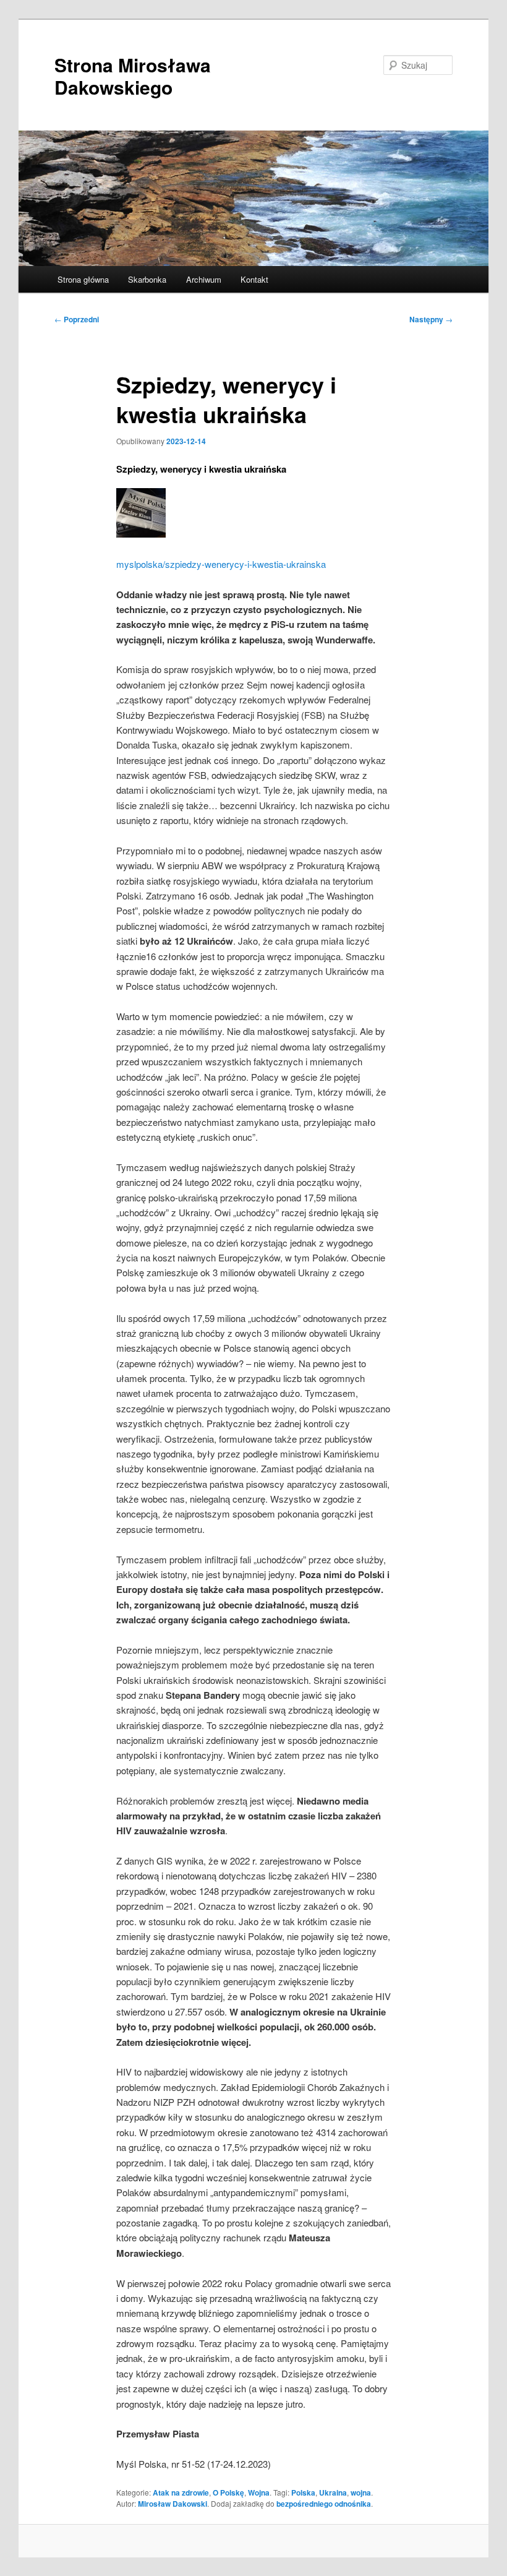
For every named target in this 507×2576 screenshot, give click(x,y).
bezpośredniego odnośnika (324, 2504)
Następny (431, 319)
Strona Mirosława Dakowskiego (133, 76)
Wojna (259, 2492)
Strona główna (83, 279)
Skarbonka (147, 279)
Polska (303, 2492)
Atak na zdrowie (181, 2492)
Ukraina (333, 2492)
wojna (361, 2492)
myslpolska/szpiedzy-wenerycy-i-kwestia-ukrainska (221, 564)
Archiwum (204, 279)
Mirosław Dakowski (173, 2504)
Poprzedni (77, 319)
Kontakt (254, 279)
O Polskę (228, 2492)
